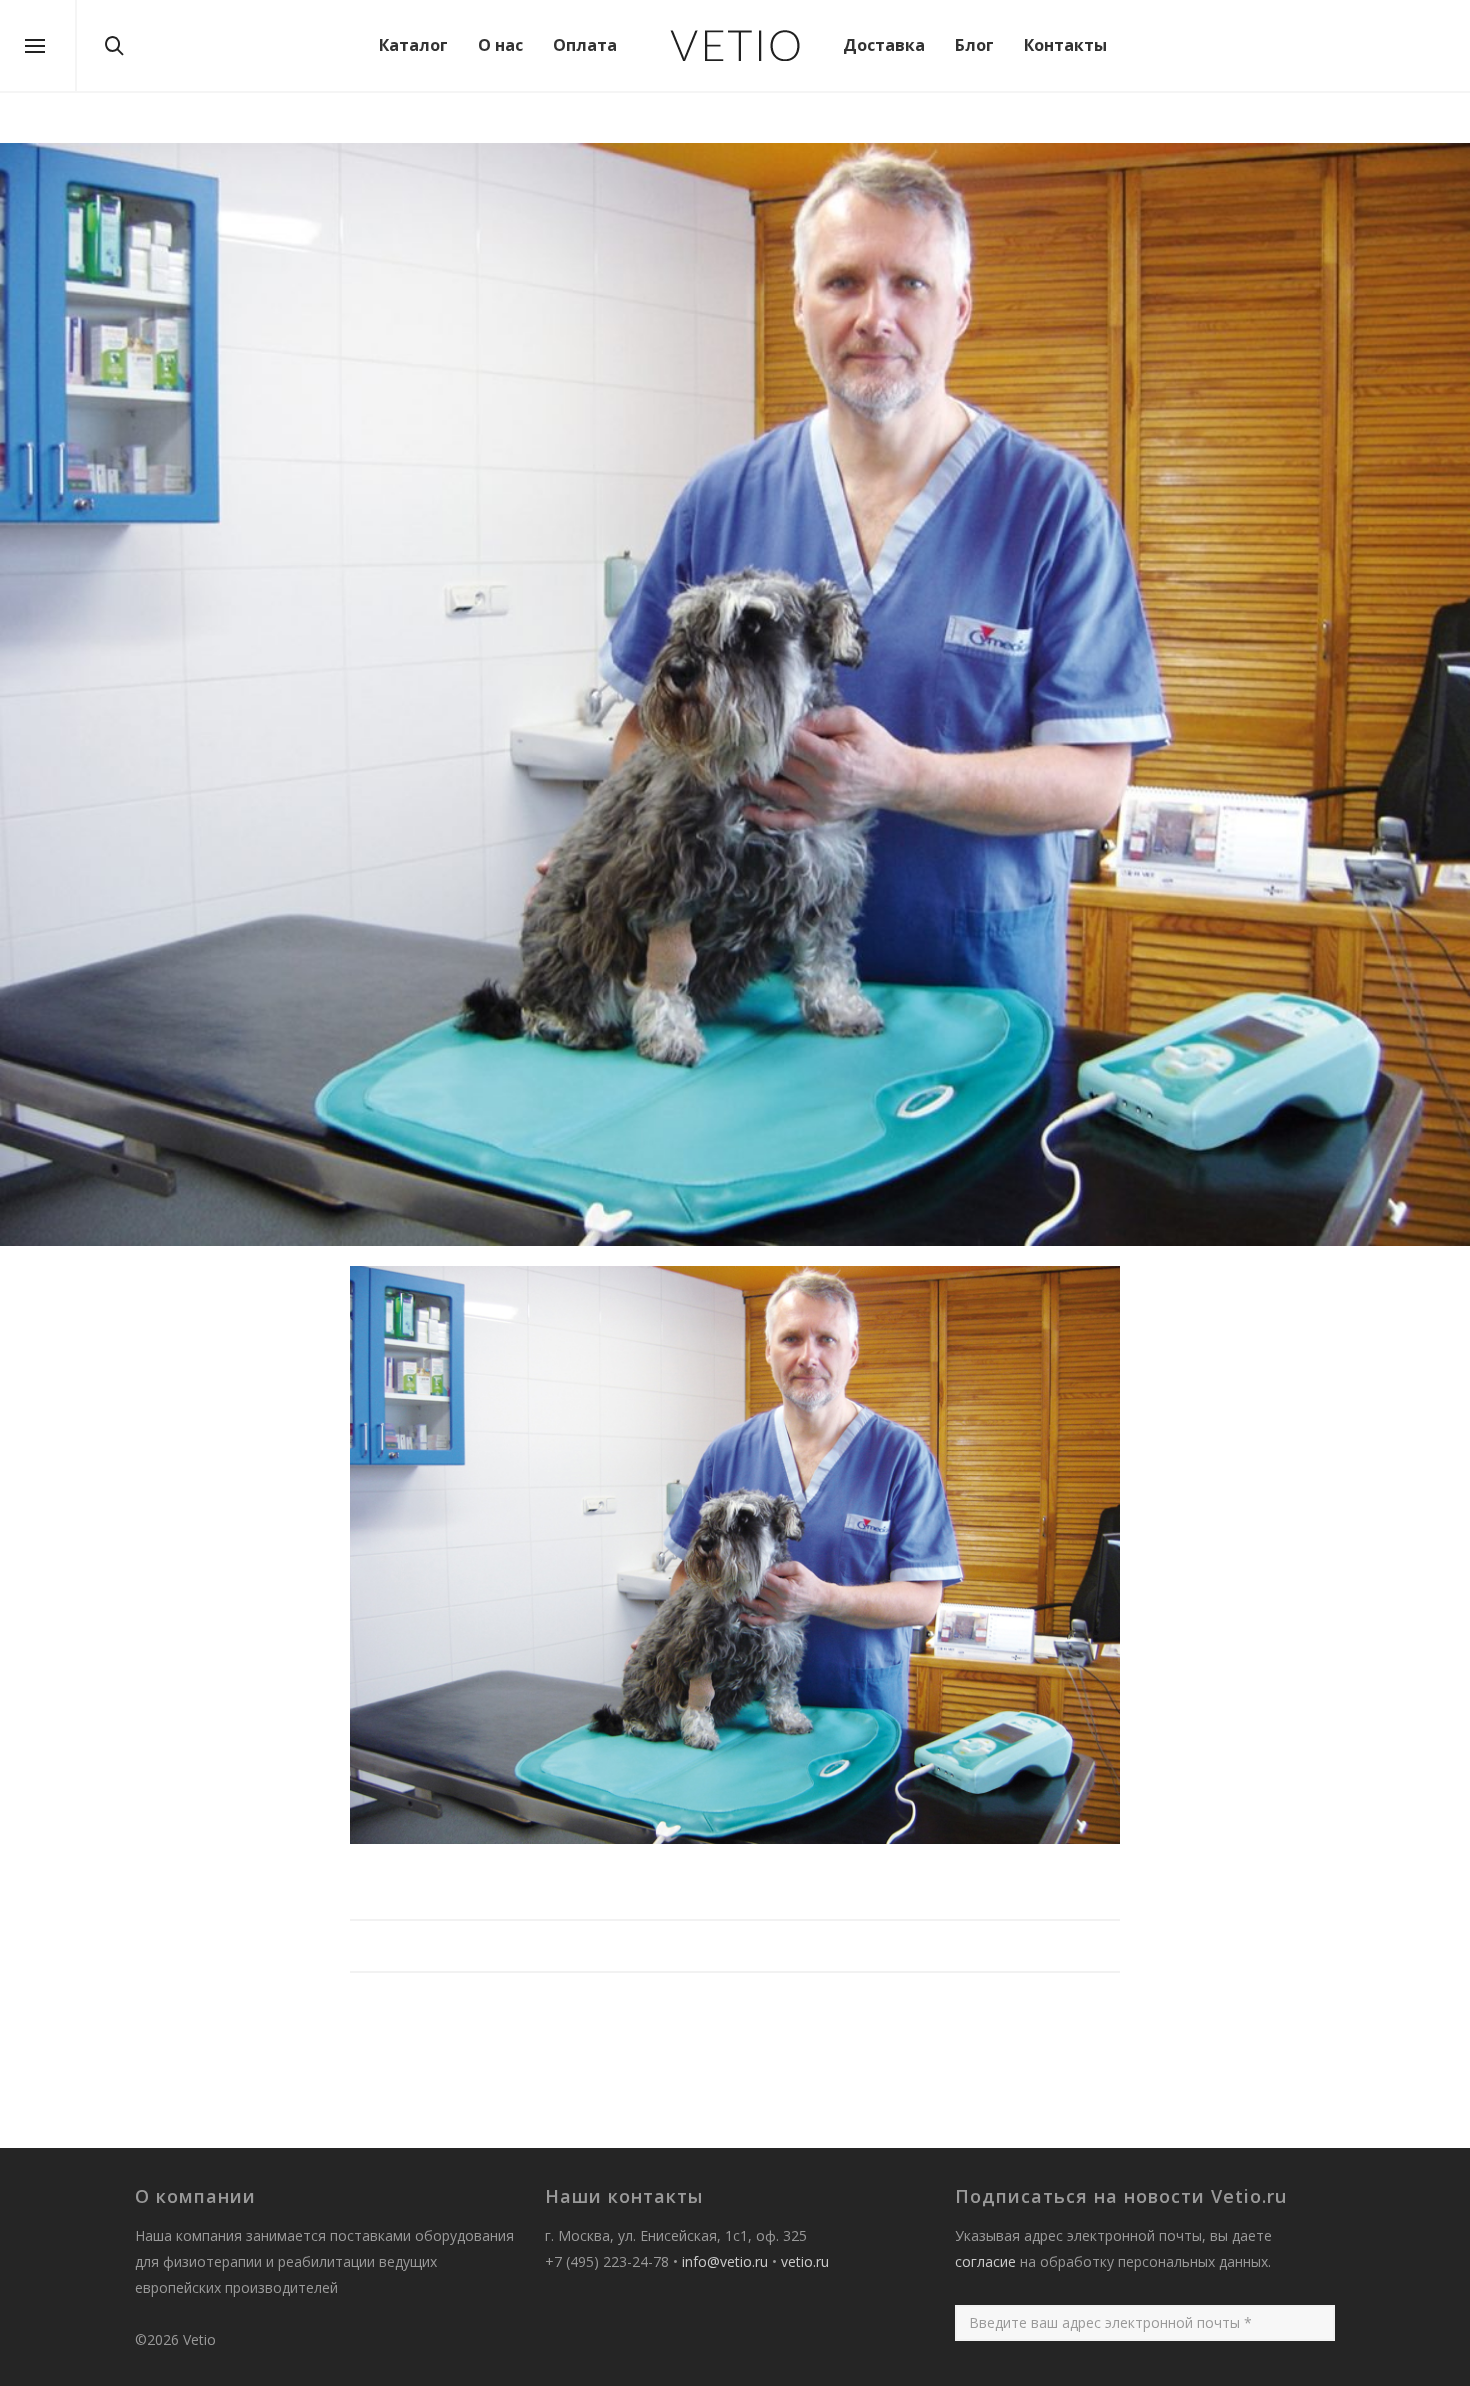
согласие (985, 2261)
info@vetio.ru (725, 2261)
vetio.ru (805, 2261)
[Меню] (35, 47)
